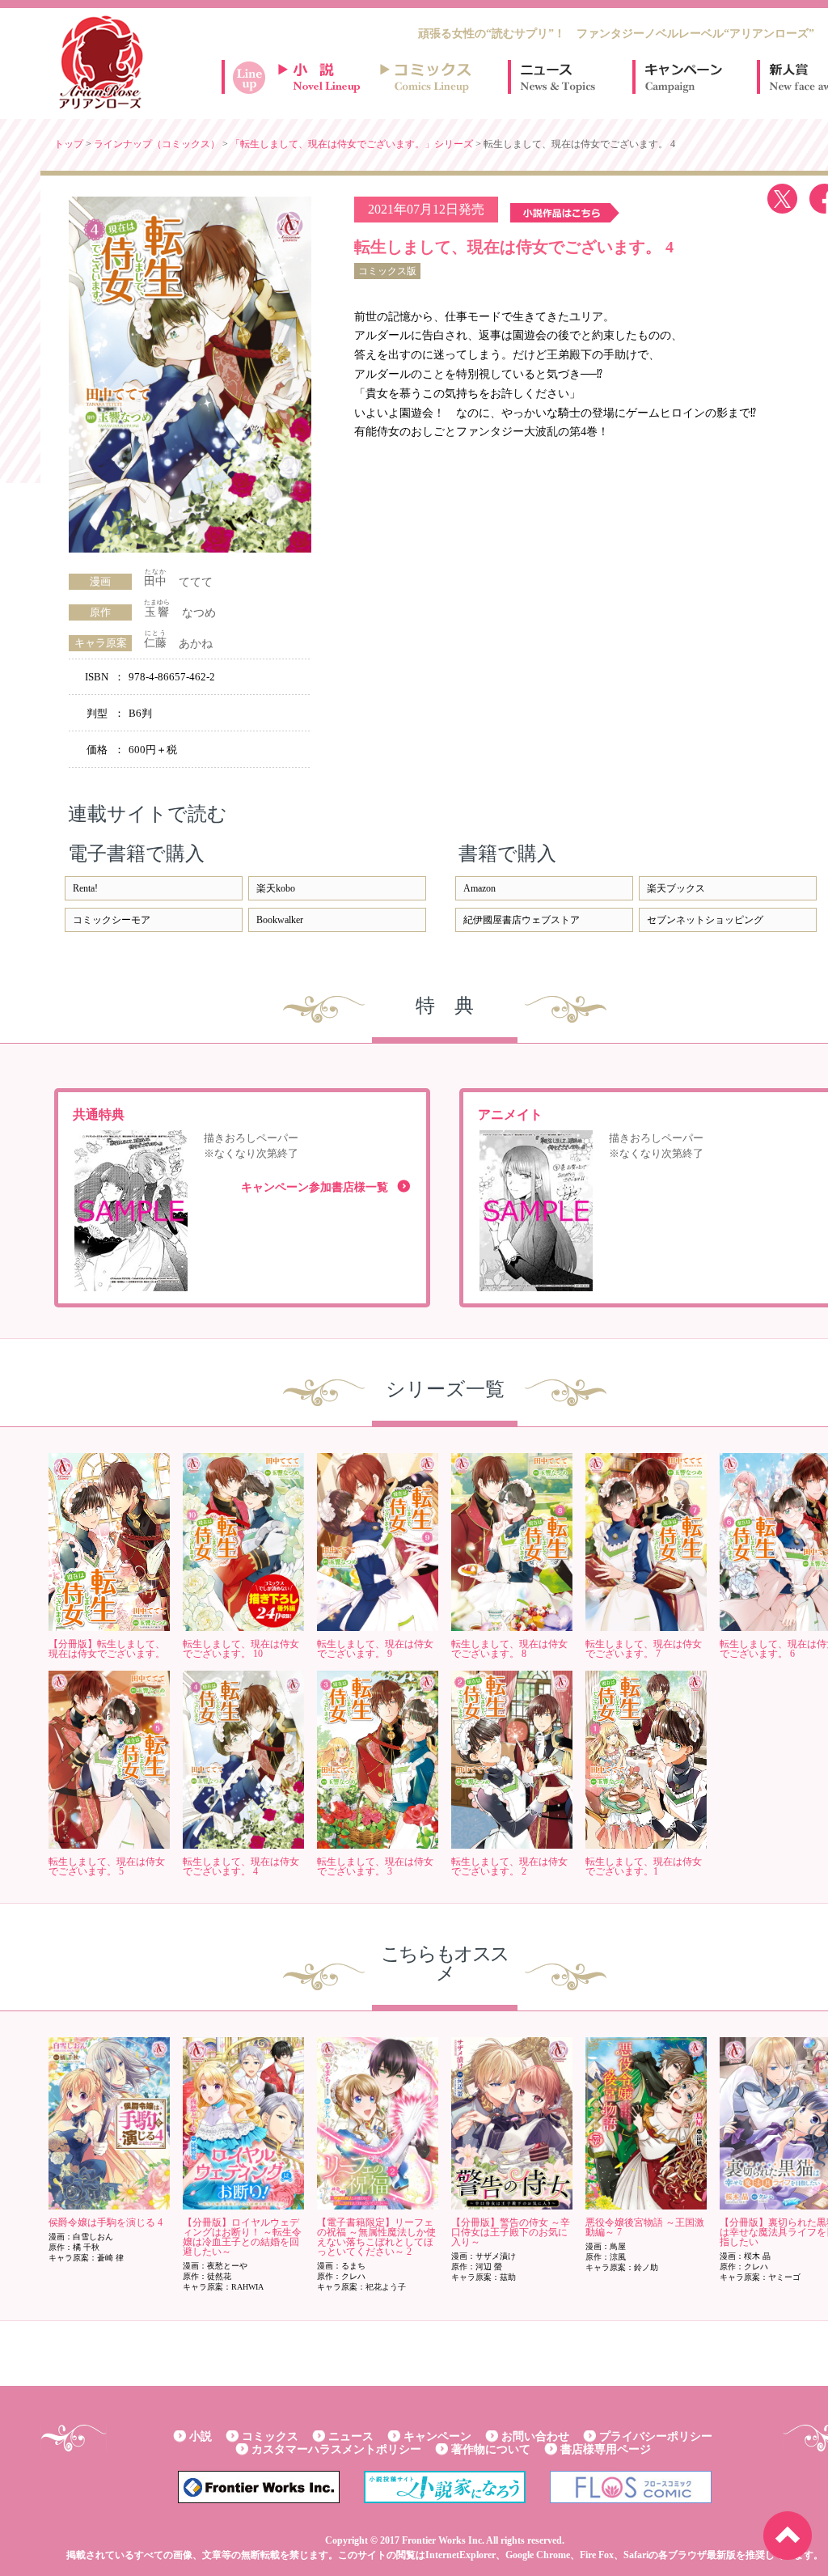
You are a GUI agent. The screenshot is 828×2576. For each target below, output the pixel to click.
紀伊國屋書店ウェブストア (522, 920)
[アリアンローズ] (101, 62)
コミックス (270, 2436)
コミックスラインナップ (429, 77)
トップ (69, 144)
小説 (201, 2436)
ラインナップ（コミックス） (157, 144)
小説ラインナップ (327, 77)
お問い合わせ (535, 2436)
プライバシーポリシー (656, 2436)
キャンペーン (682, 77)
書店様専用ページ (606, 2449)
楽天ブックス (676, 888)
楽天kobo (276, 888)
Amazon (479, 888)
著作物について (491, 2449)
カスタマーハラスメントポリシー (336, 2449)
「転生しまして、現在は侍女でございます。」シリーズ (352, 144)
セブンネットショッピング (705, 920)
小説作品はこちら (565, 213)
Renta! (85, 888)
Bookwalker (280, 920)
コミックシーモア (112, 920)
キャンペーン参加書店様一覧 (315, 1187)
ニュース (558, 77)
